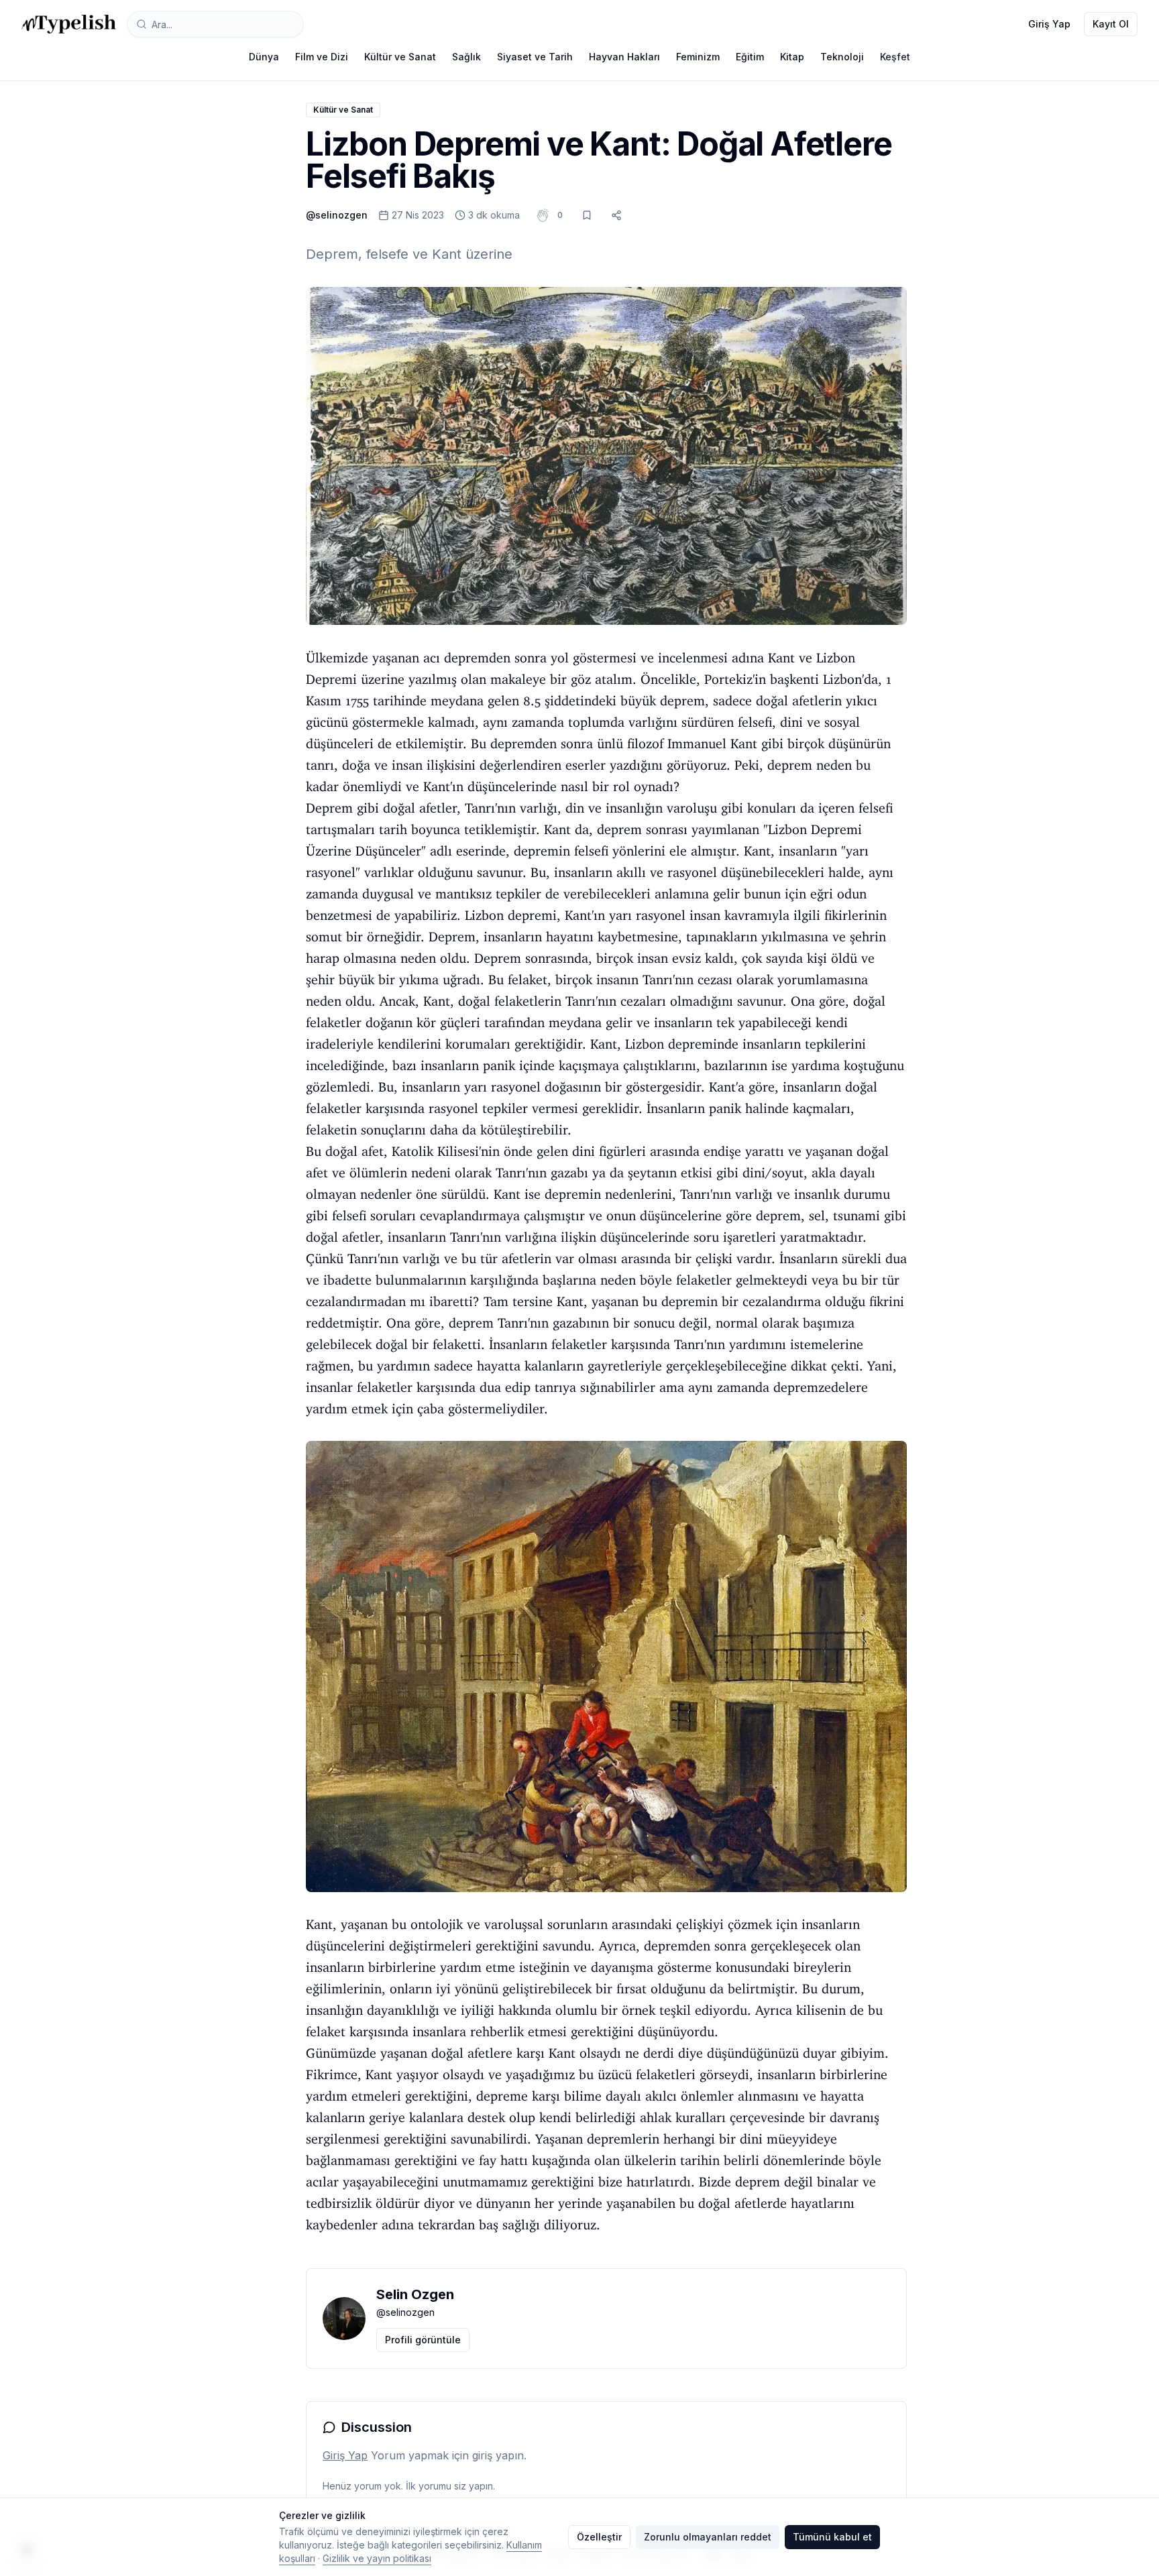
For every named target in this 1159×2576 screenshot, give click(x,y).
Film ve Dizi (322, 57)
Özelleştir (599, 2537)
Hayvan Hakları (624, 57)
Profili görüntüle (423, 2340)
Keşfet (895, 57)
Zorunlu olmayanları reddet (708, 2537)
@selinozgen (337, 215)
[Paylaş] (616, 215)
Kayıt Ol (1111, 24)
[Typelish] (69, 24)
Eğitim (750, 57)
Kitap (792, 57)
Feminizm (698, 57)
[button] (560, 215)
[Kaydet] (587, 215)
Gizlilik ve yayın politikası (377, 2558)
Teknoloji (842, 57)
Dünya (264, 57)
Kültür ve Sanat (400, 57)
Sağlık (466, 57)
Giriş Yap (1049, 24)
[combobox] (215, 24)
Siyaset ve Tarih (535, 57)
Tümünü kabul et (832, 2537)
